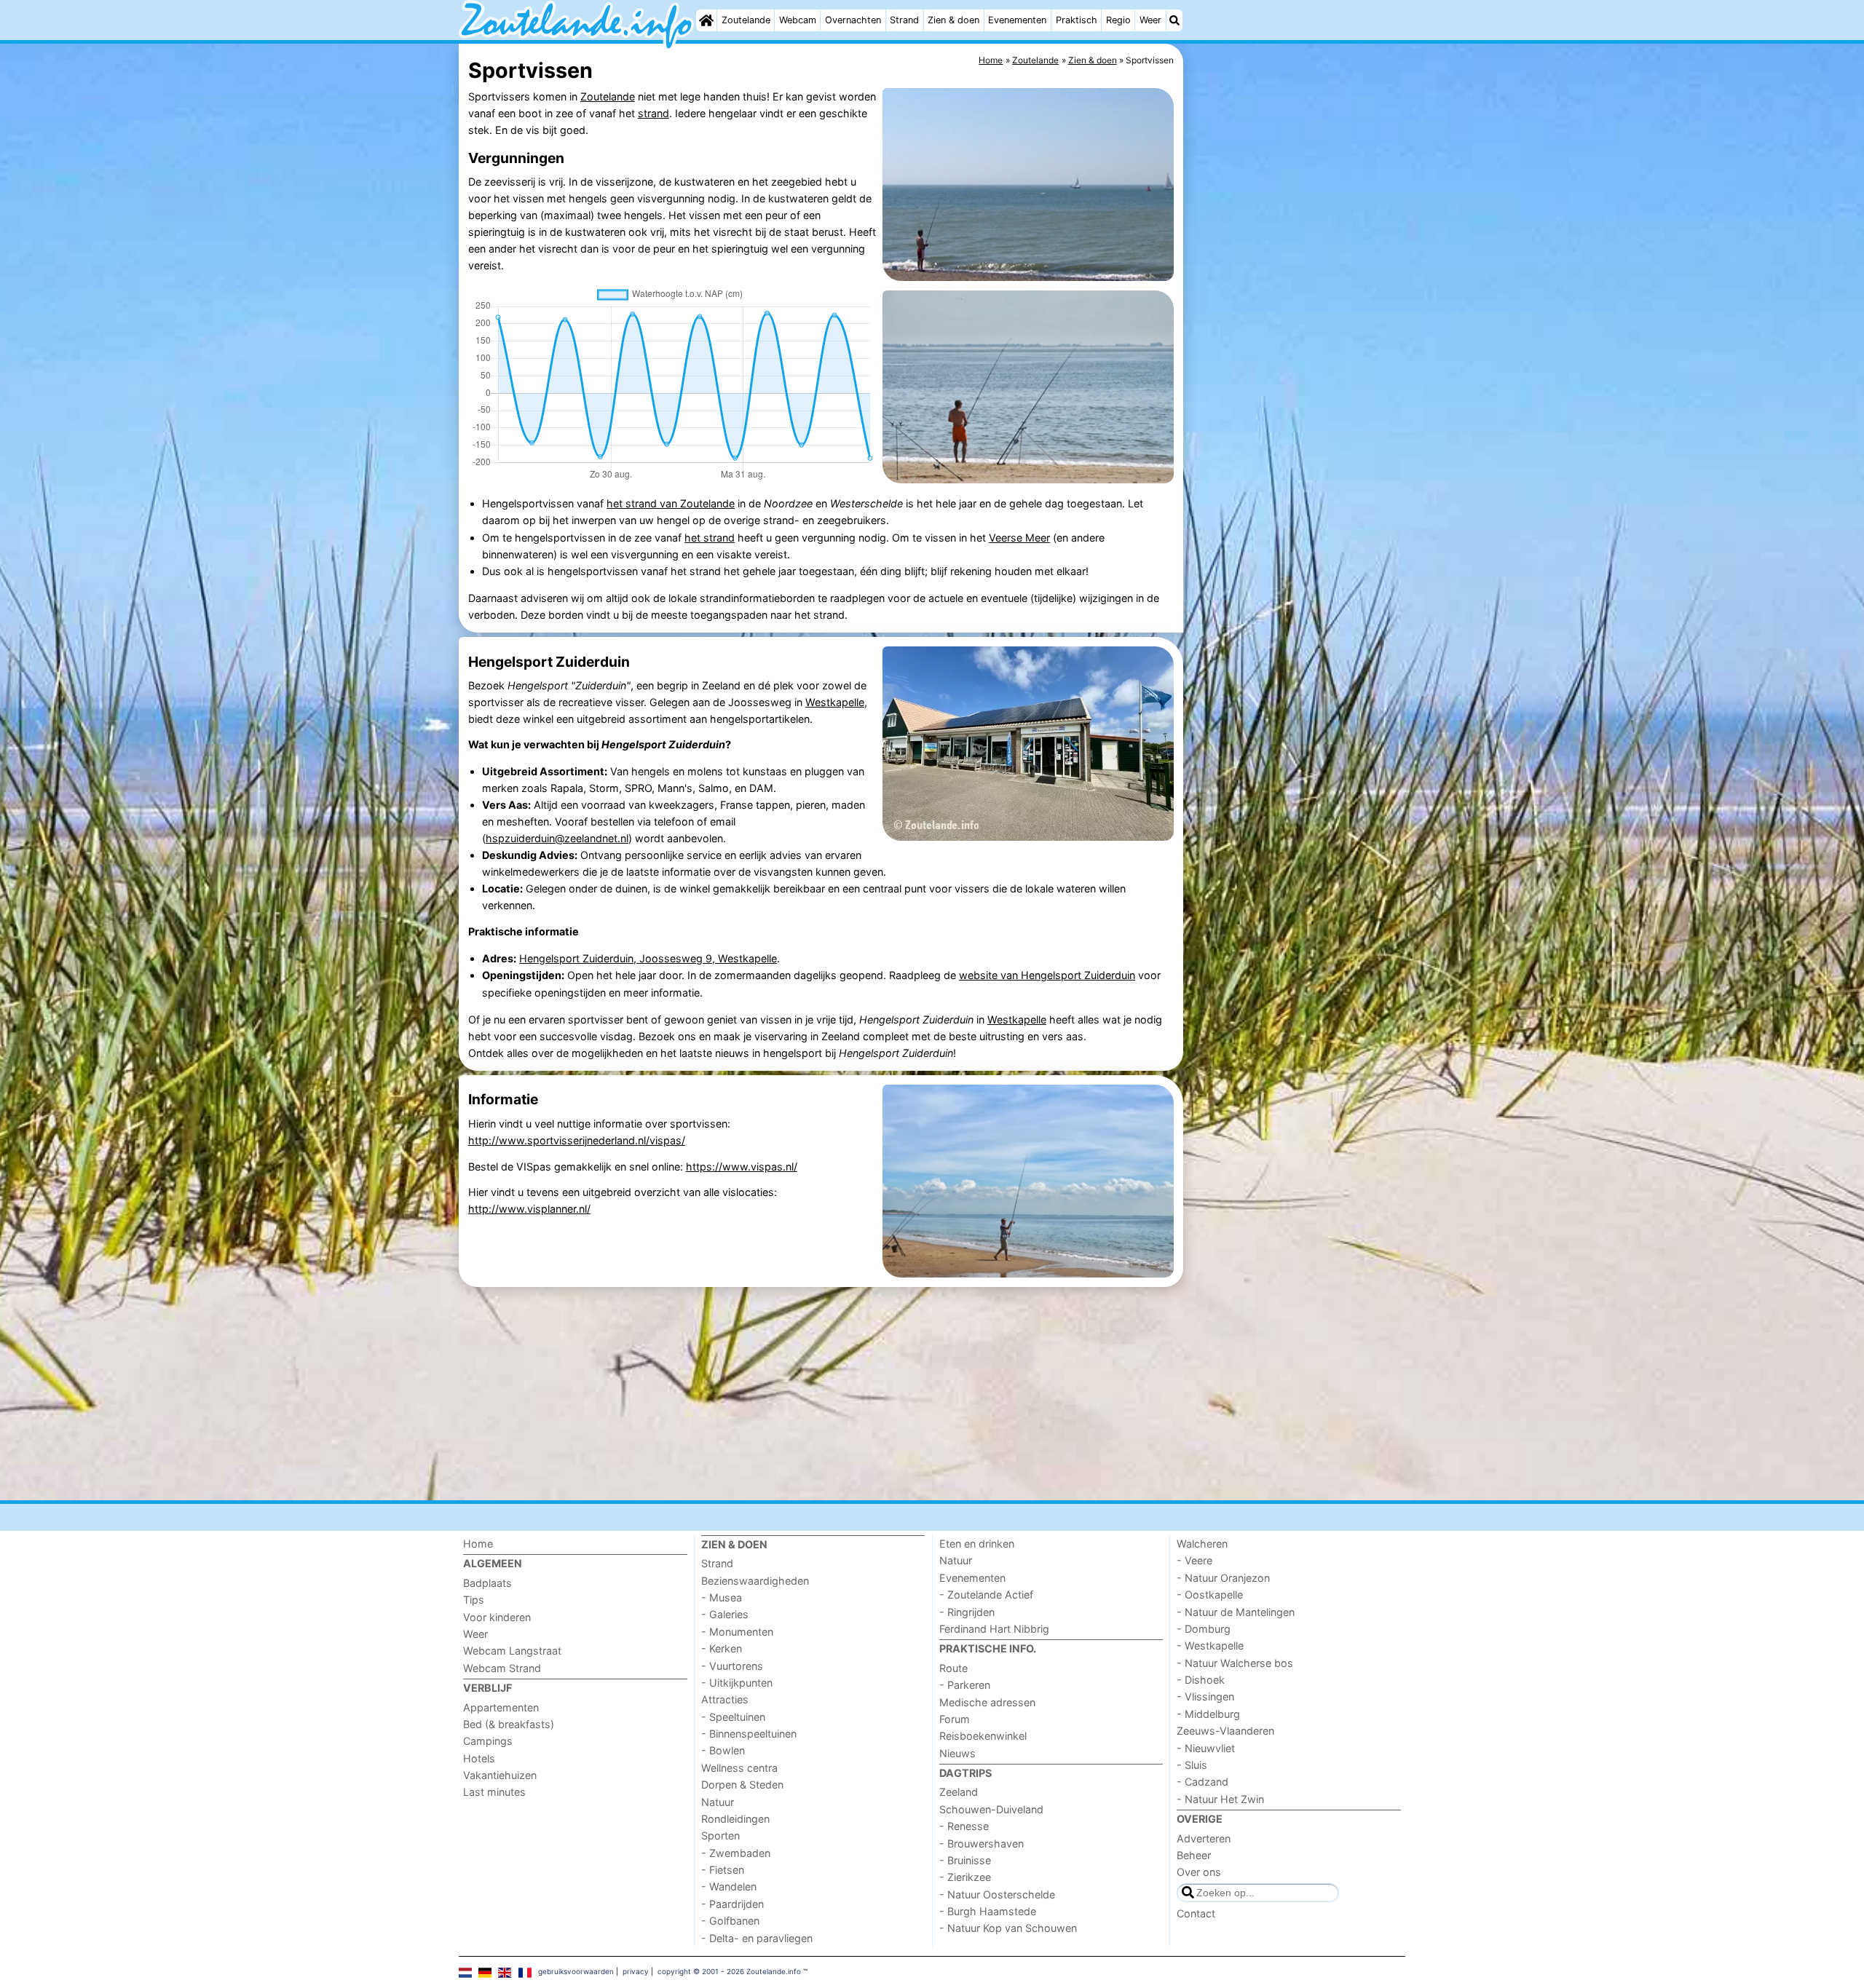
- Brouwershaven (982, 1844)
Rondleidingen (735, 1819)
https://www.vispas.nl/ (742, 1167)
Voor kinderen (497, 1617)
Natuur (718, 1802)
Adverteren (1204, 1838)
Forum (955, 1719)
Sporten (720, 1835)
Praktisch (1077, 20)
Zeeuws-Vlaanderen (1225, 1731)
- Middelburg (1208, 1714)
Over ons (1199, 1872)
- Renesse (964, 1826)
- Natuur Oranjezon (1223, 1578)
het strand (710, 538)
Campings (488, 1741)
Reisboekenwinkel (983, 1736)
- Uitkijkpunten (737, 1683)
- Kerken (722, 1648)
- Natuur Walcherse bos (1235, 1663)
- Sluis (1192, 1765)
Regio (1118, 20)
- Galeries (725, 1614)
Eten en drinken (977, 1544)
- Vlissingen (1205, 1696)
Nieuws (957, 1753)
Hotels (479, 1758)
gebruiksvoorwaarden (576, 1971)
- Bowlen (723, 1750)
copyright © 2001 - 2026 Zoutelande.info (729, 1971)
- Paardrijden (732, 1904)
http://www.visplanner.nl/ (529, 1209)
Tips (474, 1600)
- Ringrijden (967, 1612)
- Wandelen (729, 1886)
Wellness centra (739, 1768)
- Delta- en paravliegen (757, 1938)
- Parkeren (965, 1685)
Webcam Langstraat (512, 1651)
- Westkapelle (1210, 1646)
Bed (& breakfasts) (509, 1724)
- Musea (722, 1597)
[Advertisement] (1296, 379)
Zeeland (959, 1792)
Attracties (725, 1699)
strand (653, 113)
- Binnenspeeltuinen (749, 1734)
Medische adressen (987, 1702)
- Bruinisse (965, 1860)
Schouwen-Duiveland (991, 1809)
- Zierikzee (965, 1877)
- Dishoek (1201, 1680)
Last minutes (494, 1792)
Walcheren (1202, 1544)
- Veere (1194, 1560)
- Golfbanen (730, 1921)
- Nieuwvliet (1206, 1748)
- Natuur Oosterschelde (997, 1894)
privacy (636, 1971)
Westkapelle (835, 702)
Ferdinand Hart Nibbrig (994, 1629)
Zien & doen (953, 20)
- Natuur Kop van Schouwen (1008, 1928)
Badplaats (487, 1583)
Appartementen (501, 1707)
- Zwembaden (736, 1853)
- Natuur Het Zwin (1220, 1799)
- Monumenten (737, 1632)
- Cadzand (1202, 1782)
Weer (1150, 20)
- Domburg (1204, 1629)
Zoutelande (746, 20)
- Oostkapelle (1210, 1595)
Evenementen (1017, 20)
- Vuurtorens (732, 1666)
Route (953, 1668)
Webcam (798, 20)
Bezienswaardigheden (755, 1581)
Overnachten (853, 20)
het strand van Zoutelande (671, 503)
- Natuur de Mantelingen (1236, 1612)
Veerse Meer (1019, 538)
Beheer (1194, 1855)
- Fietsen (723, 1870)
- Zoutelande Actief (986, 1595)
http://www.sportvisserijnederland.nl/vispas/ (577, 1140)
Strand (904, 20)
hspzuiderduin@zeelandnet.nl (557, 838)
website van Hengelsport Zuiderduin (1047, 975)
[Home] (706, 20)
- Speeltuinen (733, 1717)
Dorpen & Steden (742, 1785)
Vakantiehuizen (500, 1775)
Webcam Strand (502, 1668)
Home (478, 1544)
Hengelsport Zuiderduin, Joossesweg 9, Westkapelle (648, 958)
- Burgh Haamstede (988, 1911)
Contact (1196, 1913)
